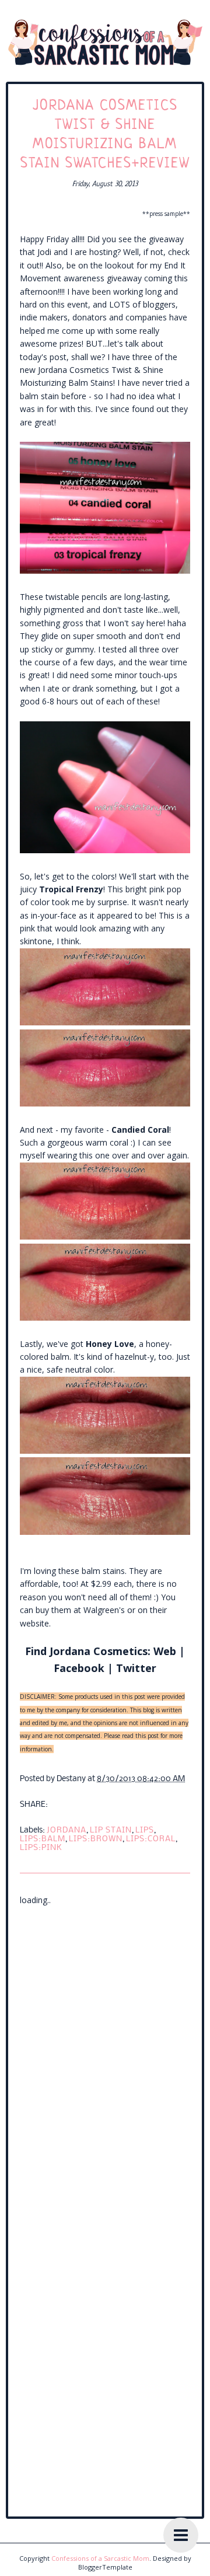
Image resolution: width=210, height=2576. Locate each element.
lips (145, 1830)
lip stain (111, 1830)
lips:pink (41, 1848)
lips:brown (96, 1839)
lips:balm (43, 1839)
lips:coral (151, 1839)
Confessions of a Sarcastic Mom (100, 2558)
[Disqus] (105, 2053)
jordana (66, 1830)
